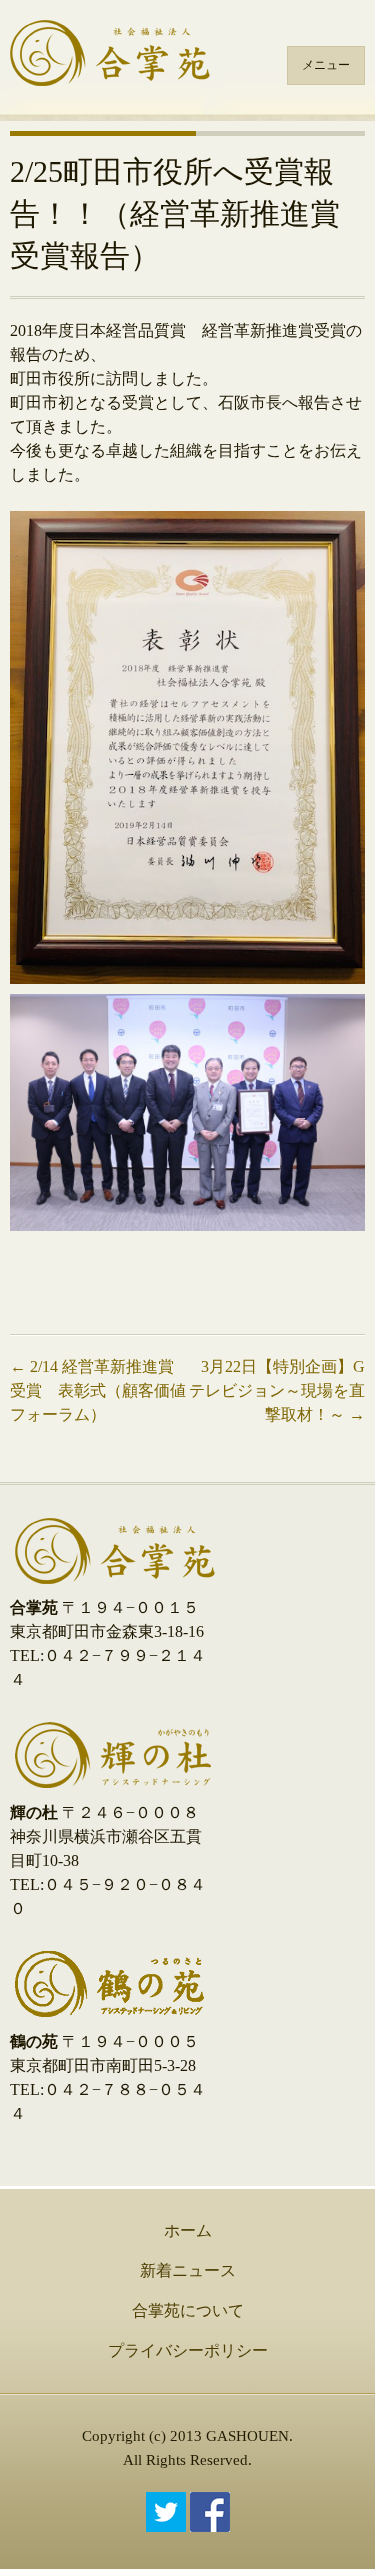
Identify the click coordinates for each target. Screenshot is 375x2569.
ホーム (188, 2230)
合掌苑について (188, 2310)
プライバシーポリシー (188, 2350)
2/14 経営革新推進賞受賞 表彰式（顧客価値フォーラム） (98, 1390)
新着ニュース (188, 2270)
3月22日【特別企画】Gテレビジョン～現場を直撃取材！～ (277, 1390)
